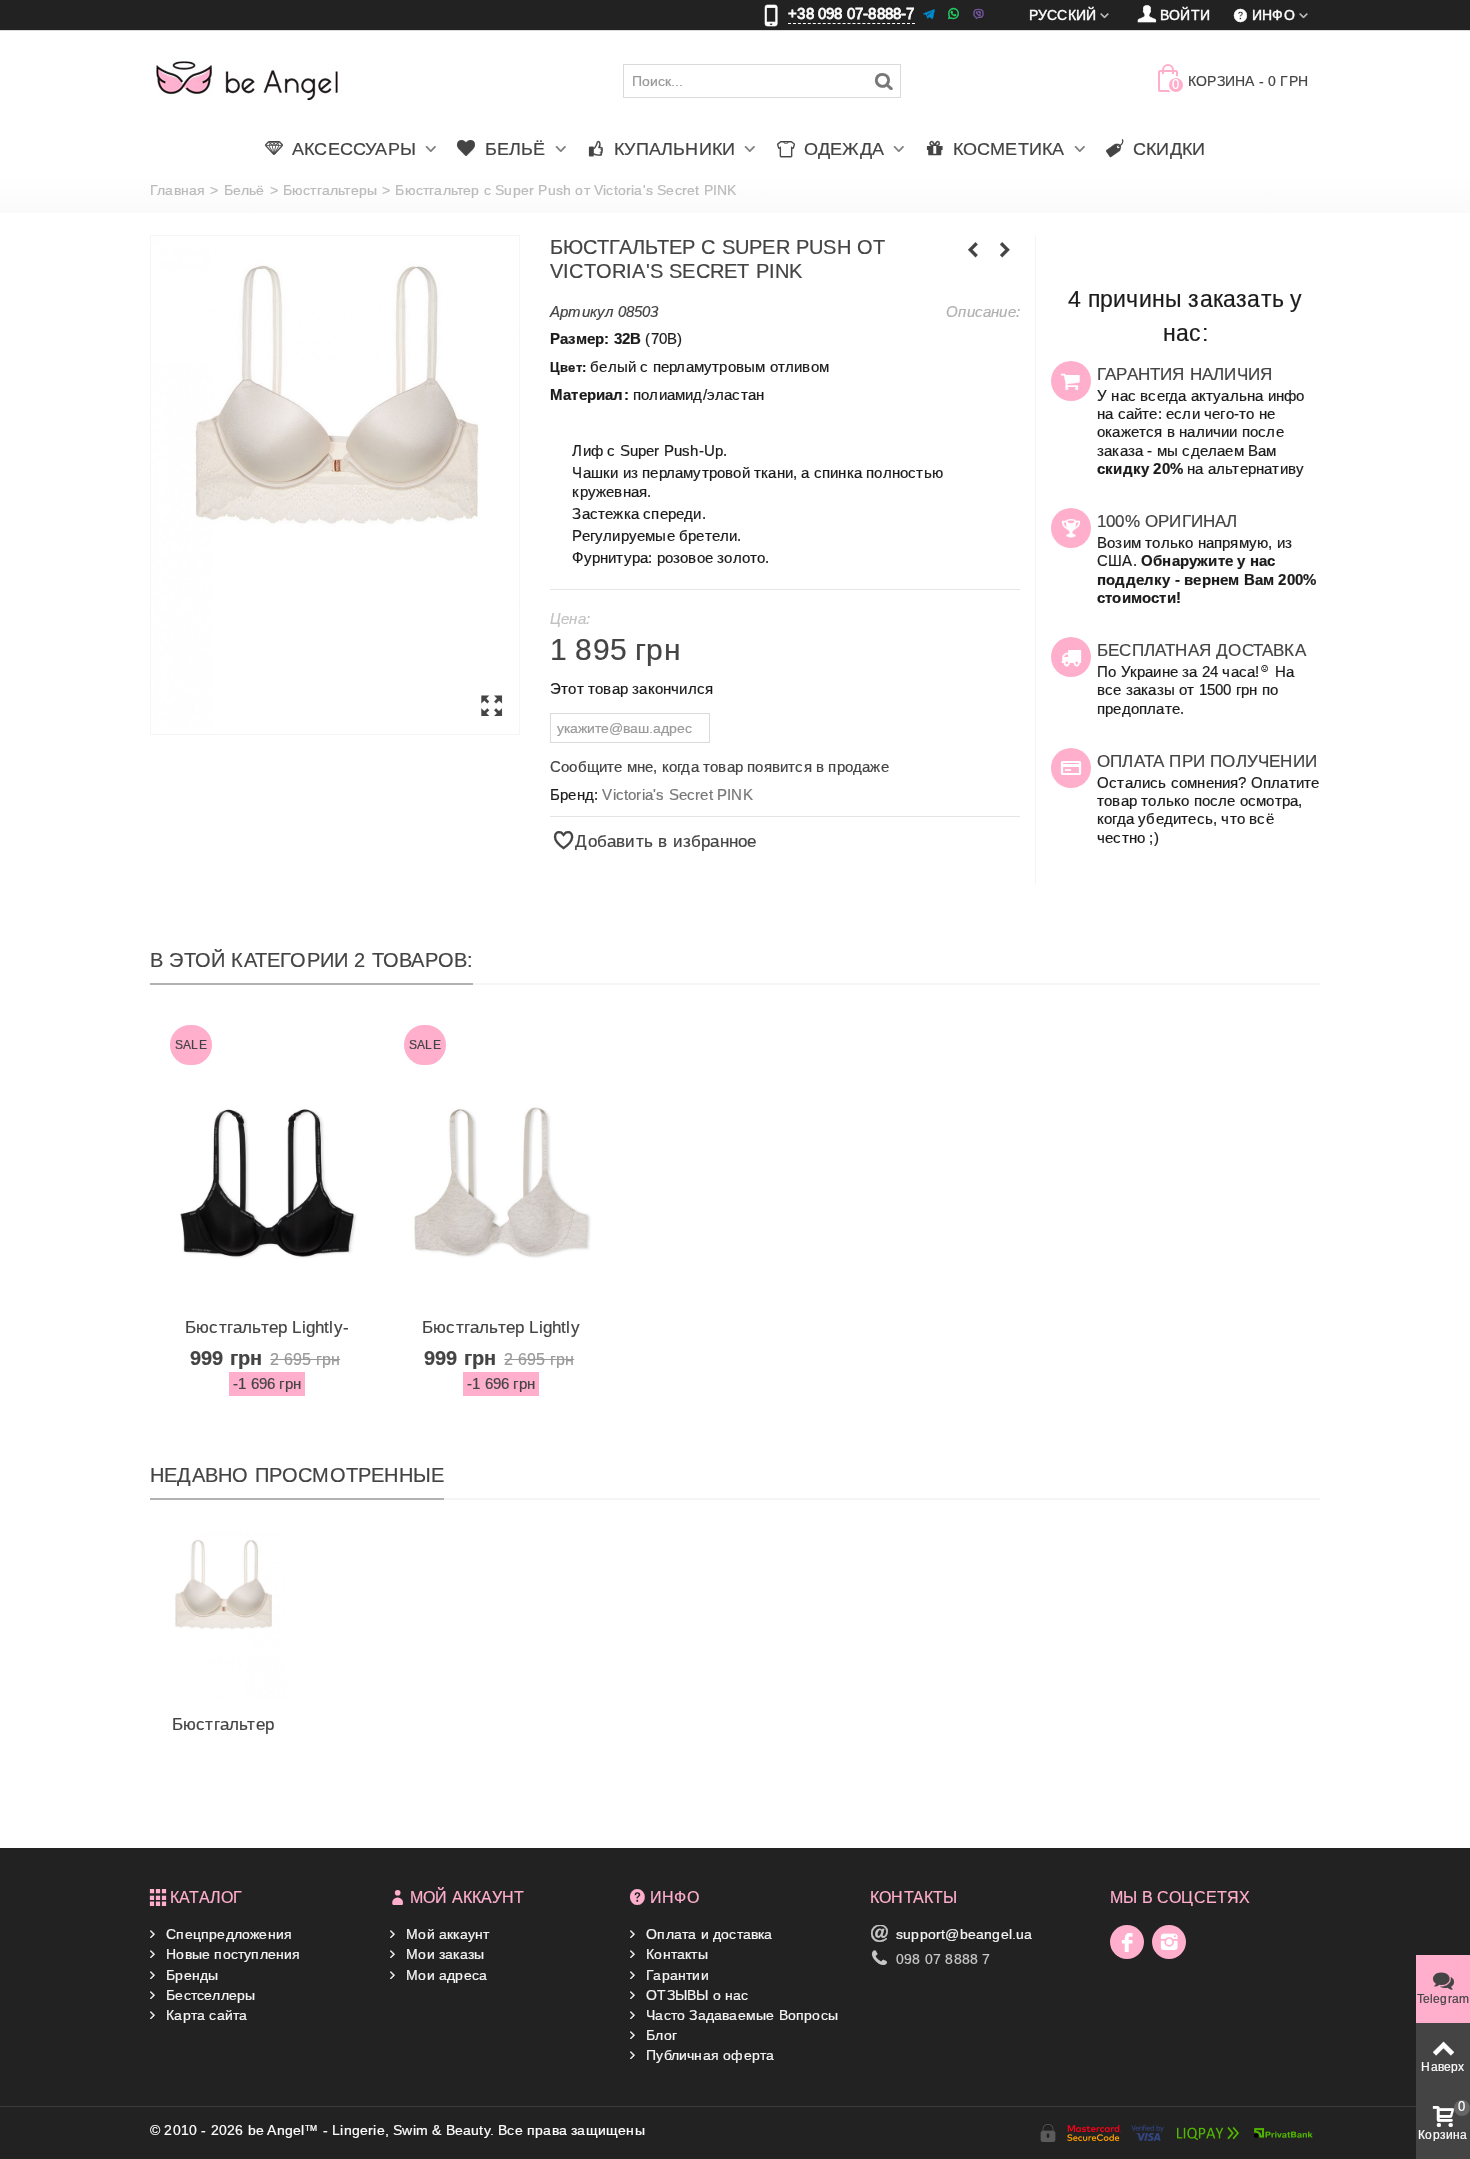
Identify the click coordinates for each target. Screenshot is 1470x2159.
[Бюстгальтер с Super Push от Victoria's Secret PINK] (335, 485)
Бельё (244, 190)
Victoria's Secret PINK (677, 794)
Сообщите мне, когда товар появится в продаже (719, 766)
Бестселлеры (208, 1995)
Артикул (581, 311)
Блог (659, 2035)
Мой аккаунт (445, 1934)
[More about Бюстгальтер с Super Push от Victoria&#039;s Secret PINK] (223, 1615)
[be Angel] (247, 80)
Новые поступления (231, 1954)
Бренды (190, 1975)
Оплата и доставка (707, 1934)
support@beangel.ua (964, 1934)
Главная (177, 190)
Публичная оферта (708, 2055)
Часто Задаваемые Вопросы (740, 2015)
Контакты (675, 1954)
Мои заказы (443, 1954)
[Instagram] (1169, 1942)
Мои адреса (444, 1975)
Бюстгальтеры (330, 190)
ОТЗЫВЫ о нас (695, 1995)
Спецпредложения (227, 1934)
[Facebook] (1127, 1942)
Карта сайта (204, 2015)
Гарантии (675, 1975)
